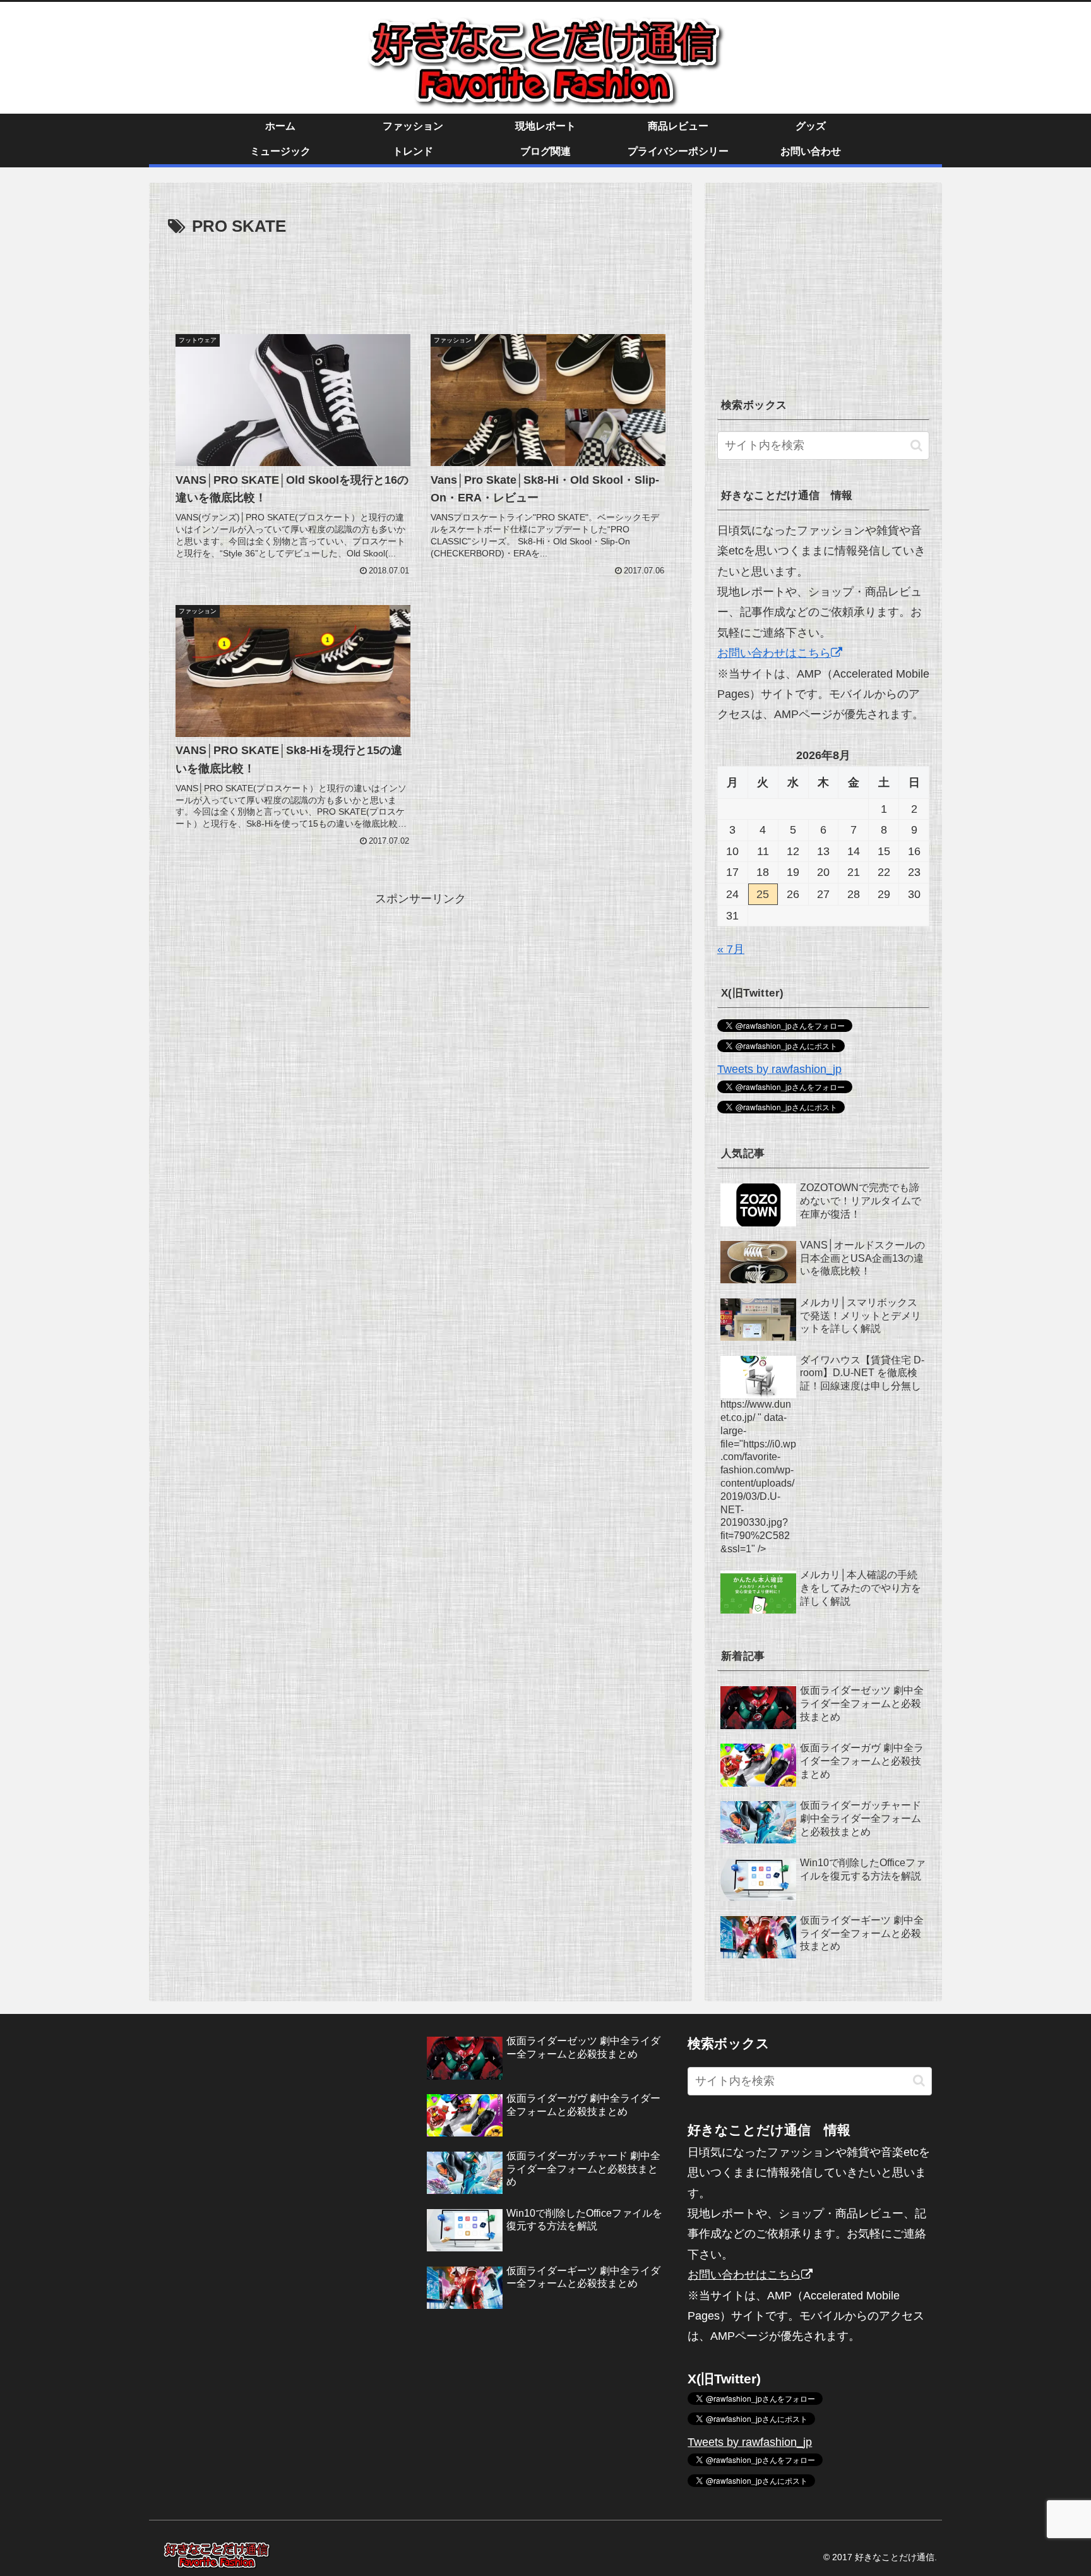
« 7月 (731, 949)
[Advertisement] (420, 276)
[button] (916, 446)
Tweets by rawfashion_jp (779, 1069)
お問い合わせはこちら (774, 653)
